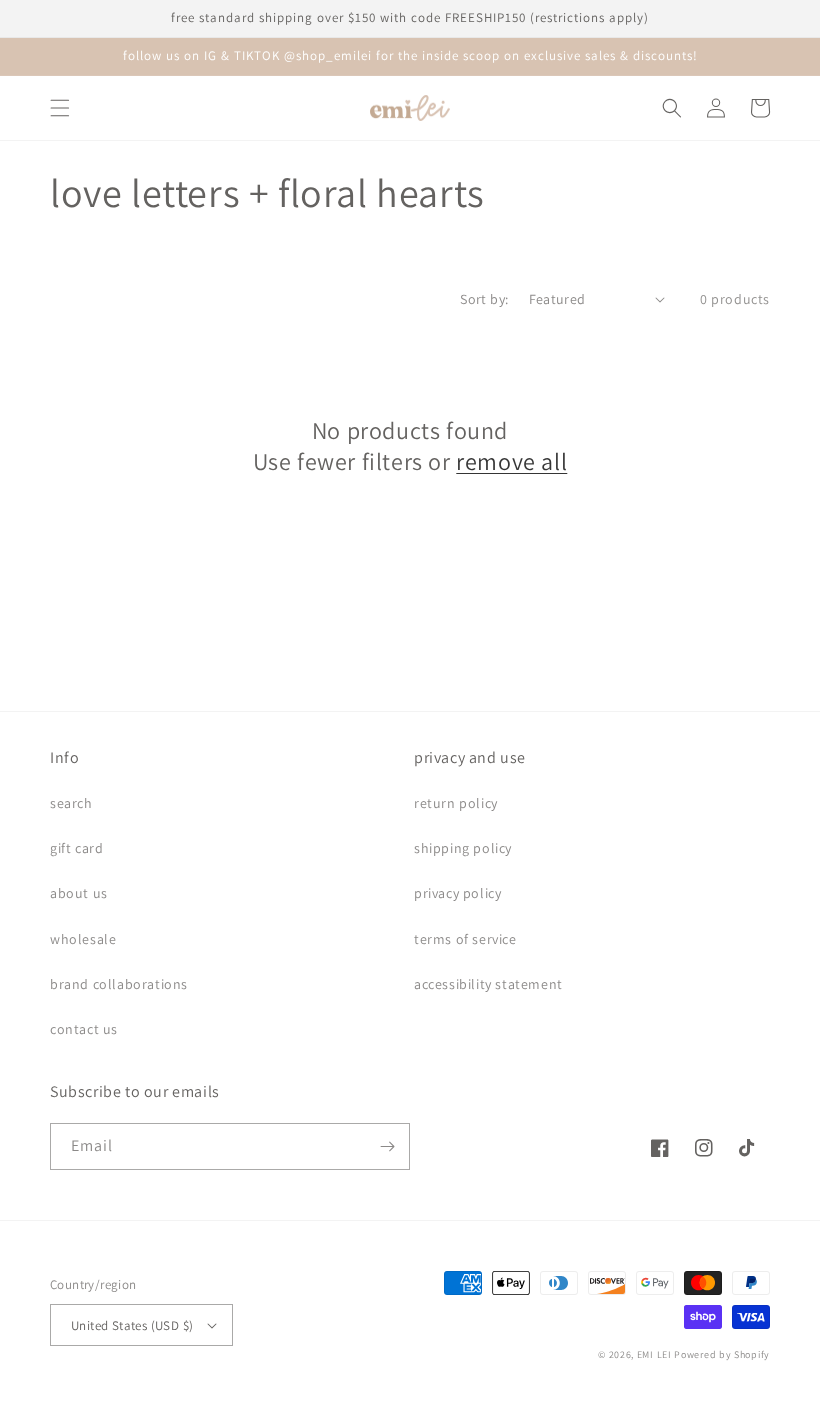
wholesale (83, 939)
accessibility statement (488, 984)
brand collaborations (119, 984)
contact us (84, 1029)
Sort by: (484, 299)
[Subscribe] (387, 1146)
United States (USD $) (132, 1325)
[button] (60, 108)
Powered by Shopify (722, 1354)
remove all (511, 461)
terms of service (465, 939)
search (71, 803)
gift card (76, 848)
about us (79, 893)
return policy (456, 803)
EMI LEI (654, 1354)
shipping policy (463, 848)
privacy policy (457, 893)
